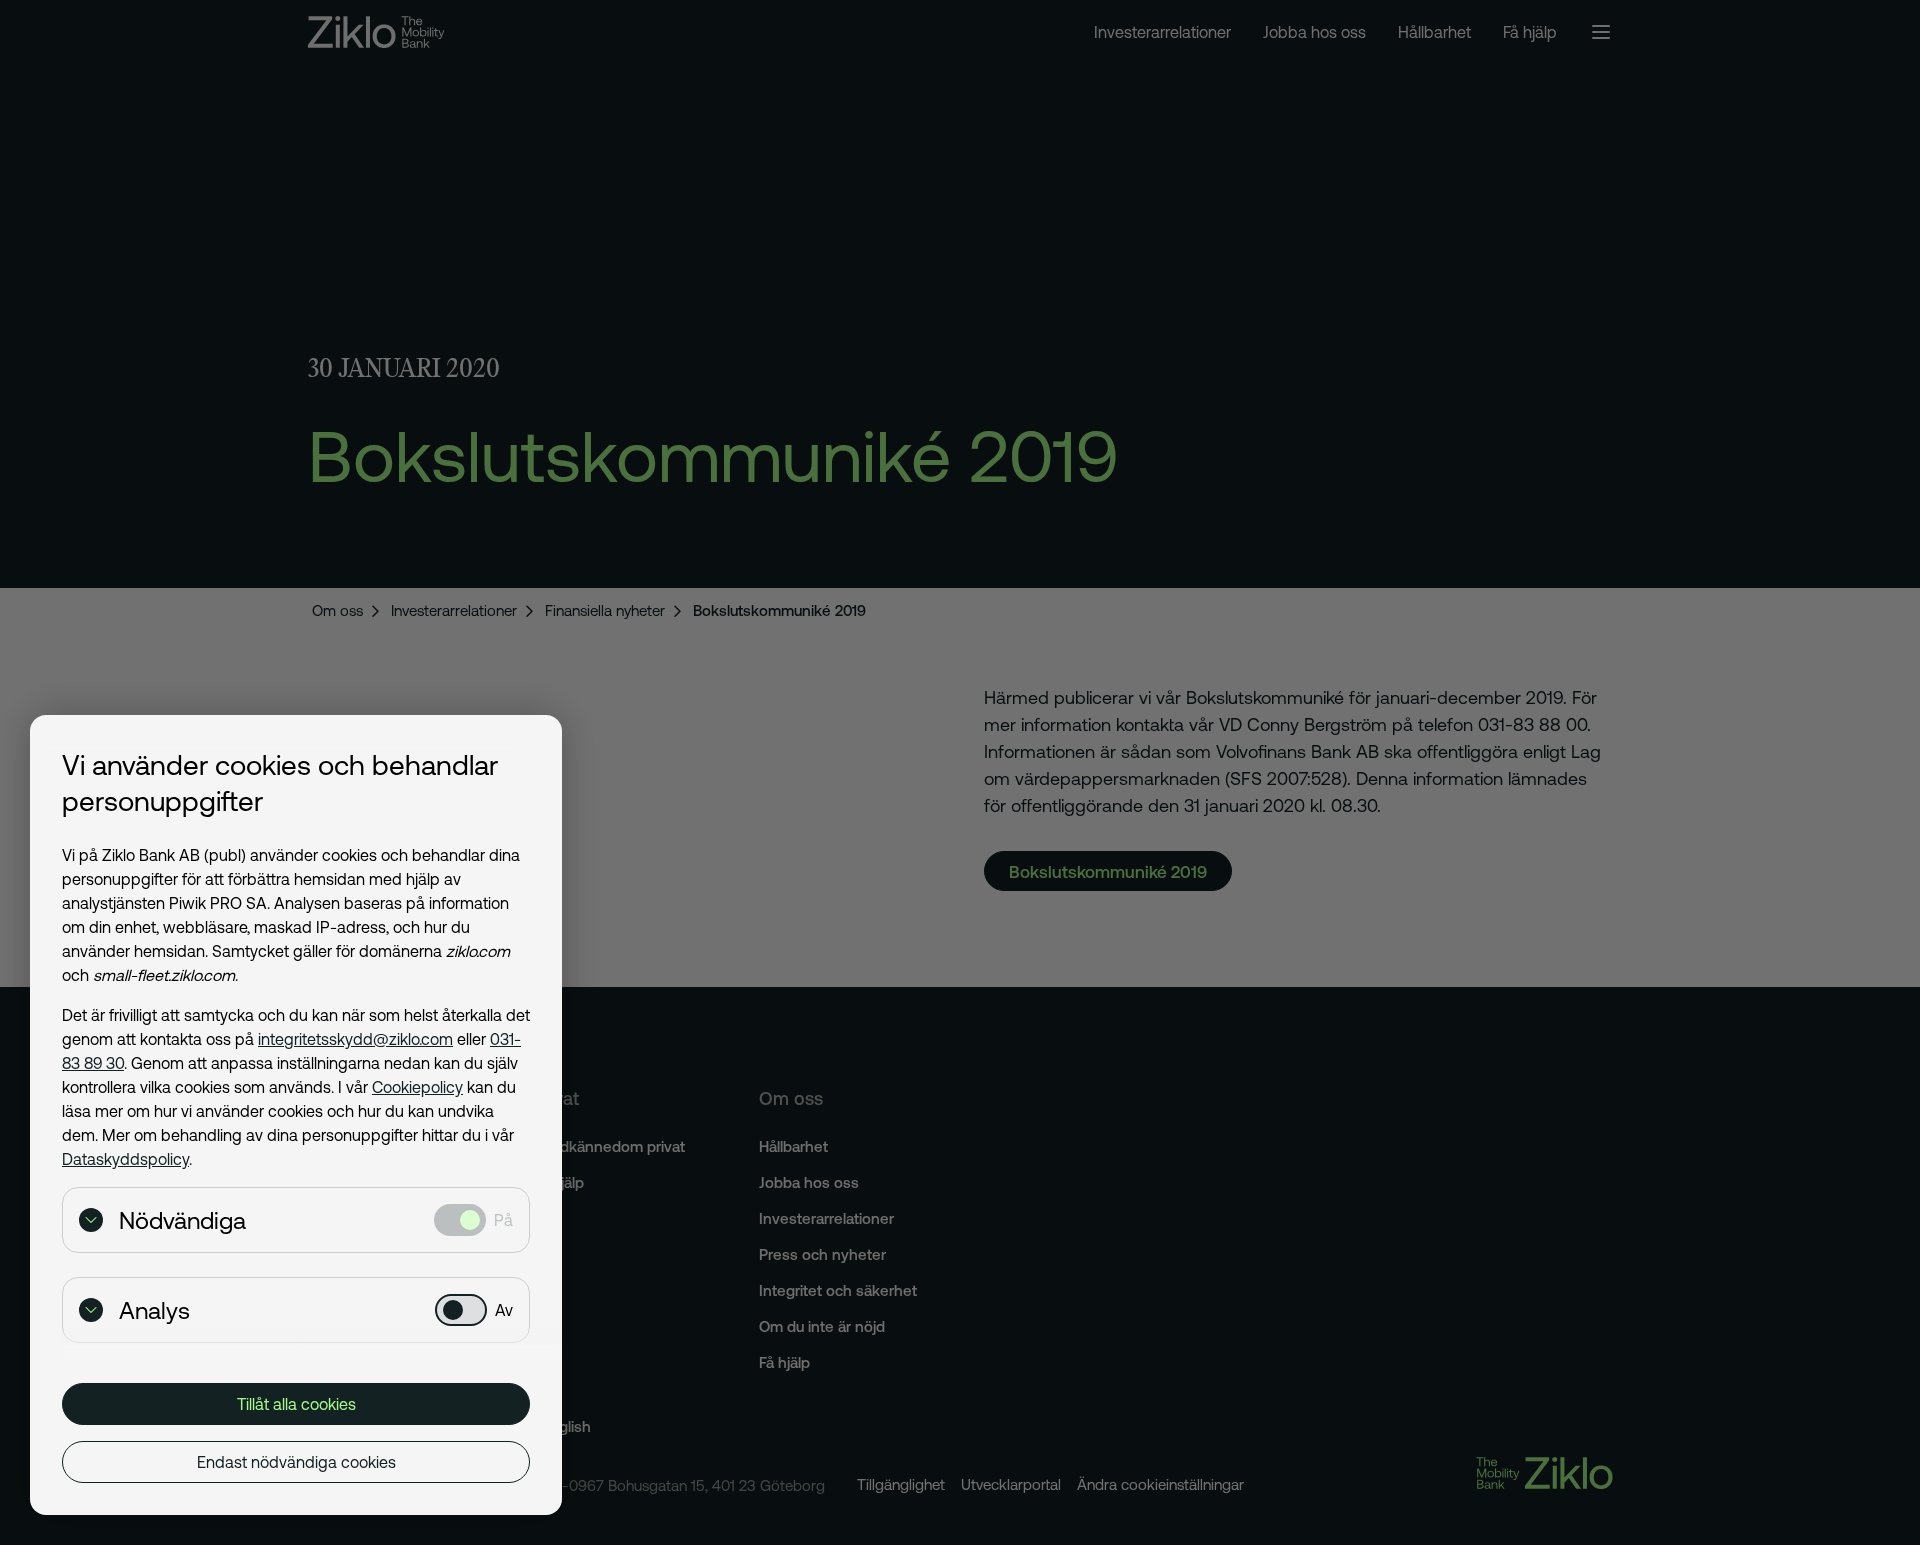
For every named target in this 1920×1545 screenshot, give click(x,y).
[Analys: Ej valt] (461, 1310)
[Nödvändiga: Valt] (460, 1220)
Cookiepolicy (417, 1087)
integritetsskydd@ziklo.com (355, 1039)
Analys (154, 1310)
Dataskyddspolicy (125, 1159)
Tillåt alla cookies (296, 1404)
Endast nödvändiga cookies (296, 1462)
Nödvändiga (182, 1220)
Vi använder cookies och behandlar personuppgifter (280, 783)
